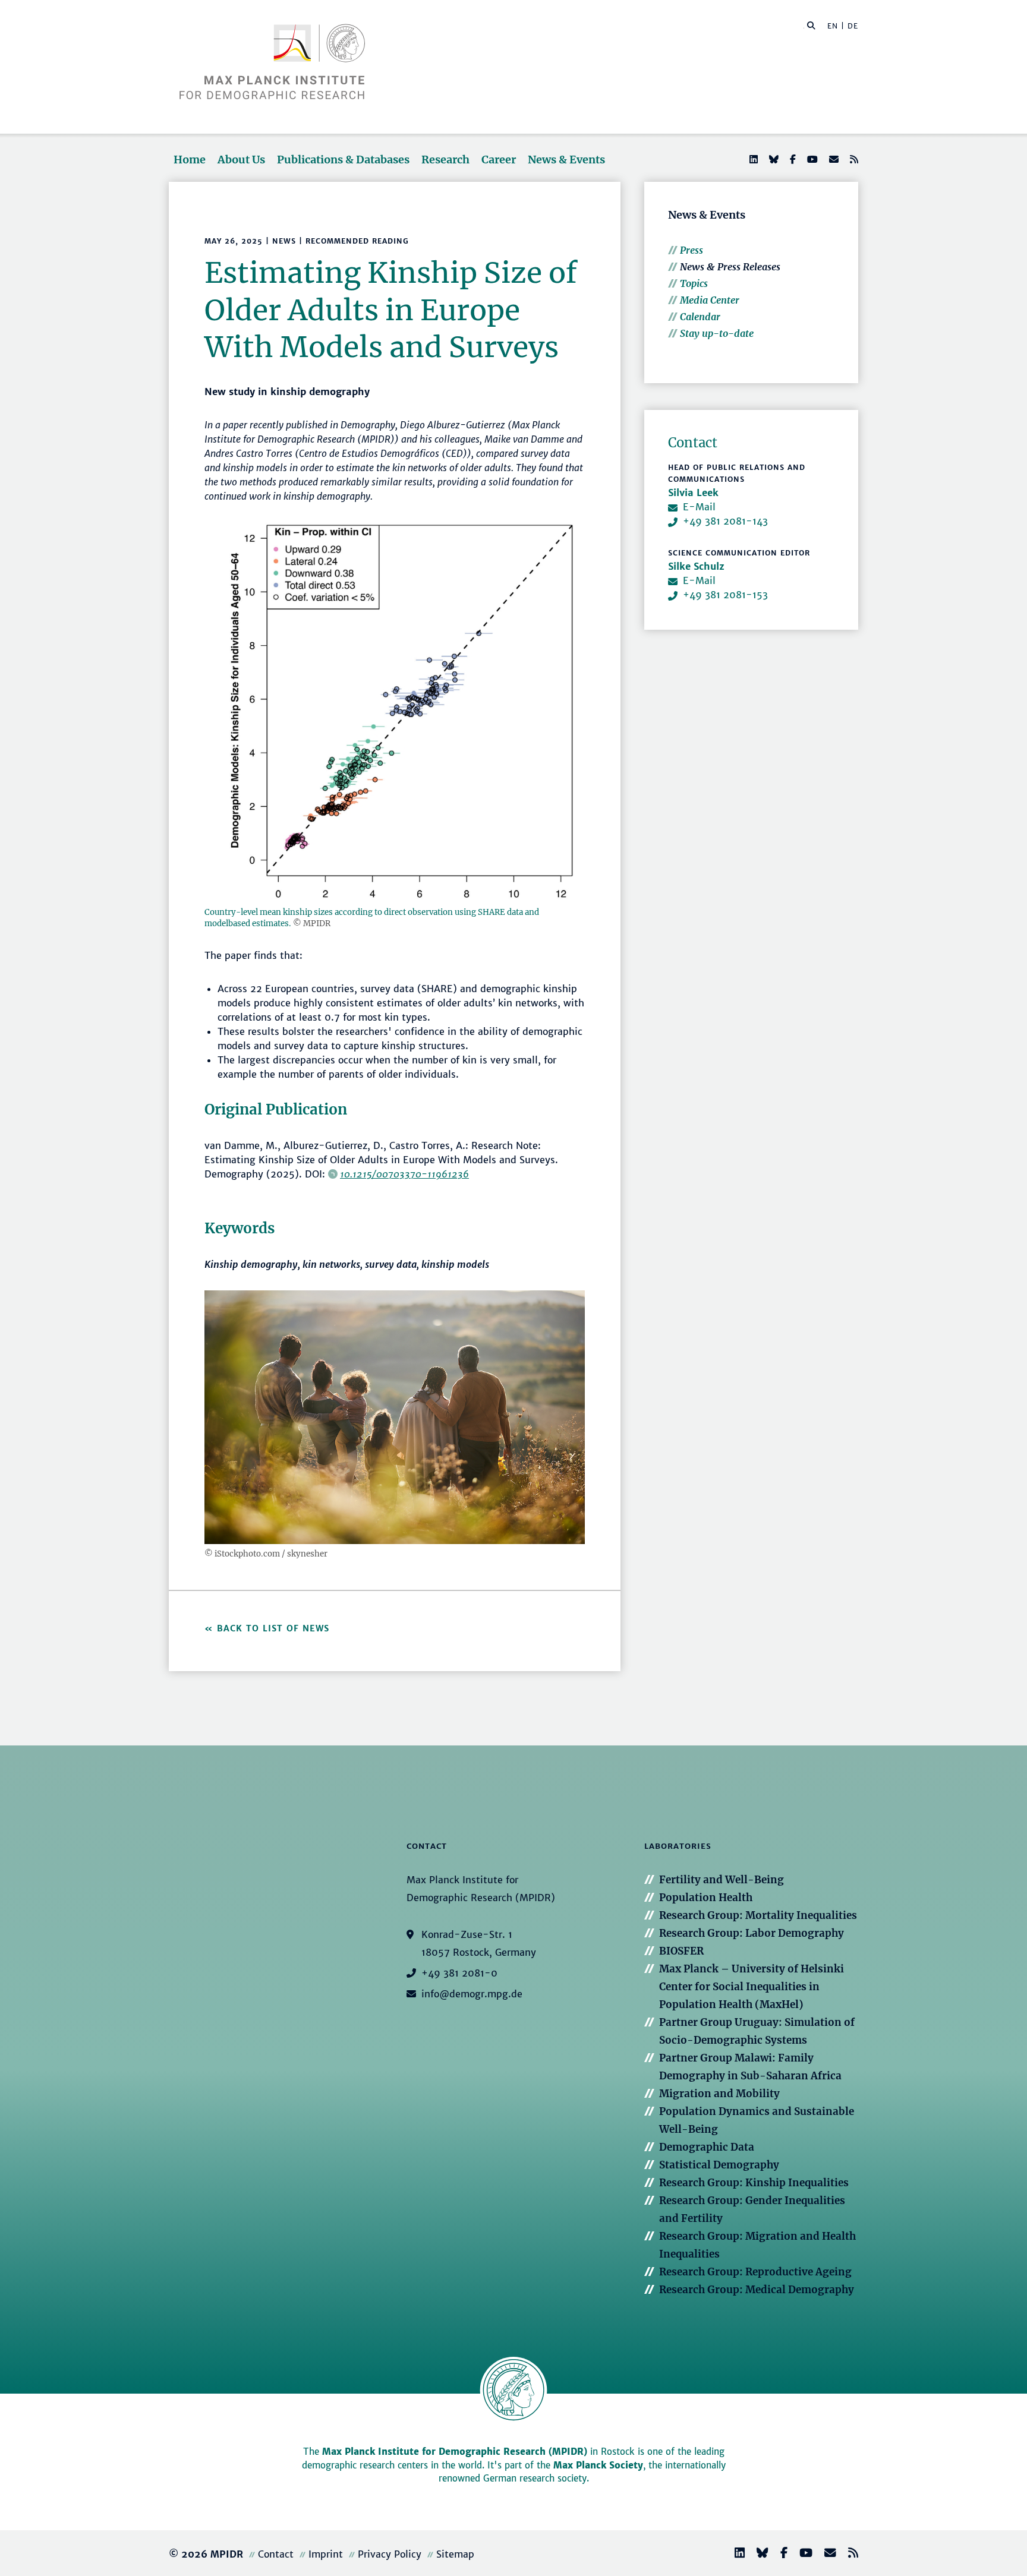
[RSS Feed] (853, 159)
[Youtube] (811, 159)
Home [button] (190, 160)
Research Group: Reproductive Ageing (755, 2272)
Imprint (326, 2554)
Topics (694, 283)
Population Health (706, 1898)
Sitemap (455, 2554)
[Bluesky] (773, 159)
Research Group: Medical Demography (757, 2290)
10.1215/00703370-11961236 (404, 1174)
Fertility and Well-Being (722, 1880)
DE (853, 26)
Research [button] (445, 160)
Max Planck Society (598, 2465)
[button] (811, 25)
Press (692, 250)
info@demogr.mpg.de (472, 1994)
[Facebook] (792, 159)
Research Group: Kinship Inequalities (754, 2183)
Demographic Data (707, 2147)
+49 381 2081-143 (725, 521)
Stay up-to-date (717, 333)
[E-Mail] (833, 159)
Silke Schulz (696, 566)
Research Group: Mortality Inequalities (758, 1915)
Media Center (710, 300)
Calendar (700, 317)
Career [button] (499, 160)
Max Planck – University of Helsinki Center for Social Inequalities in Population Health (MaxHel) (752, 1987)
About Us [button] (241, 160)
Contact (276, 2554)
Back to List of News (275, 1628)
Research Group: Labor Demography (752, 1933)
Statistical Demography (719, 2165)
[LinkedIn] (752, 159)
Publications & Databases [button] (343, 160)
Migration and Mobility (719, 2094)
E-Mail (699, 507)
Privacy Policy (390, 2554)
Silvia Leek (693, 493)
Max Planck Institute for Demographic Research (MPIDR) (455, 2452)
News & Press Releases (730, 267)
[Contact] (826, 2554)
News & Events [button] (566, 160)
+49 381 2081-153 (725, 595)
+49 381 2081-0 (459, 1973)
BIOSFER (681, 1951)
